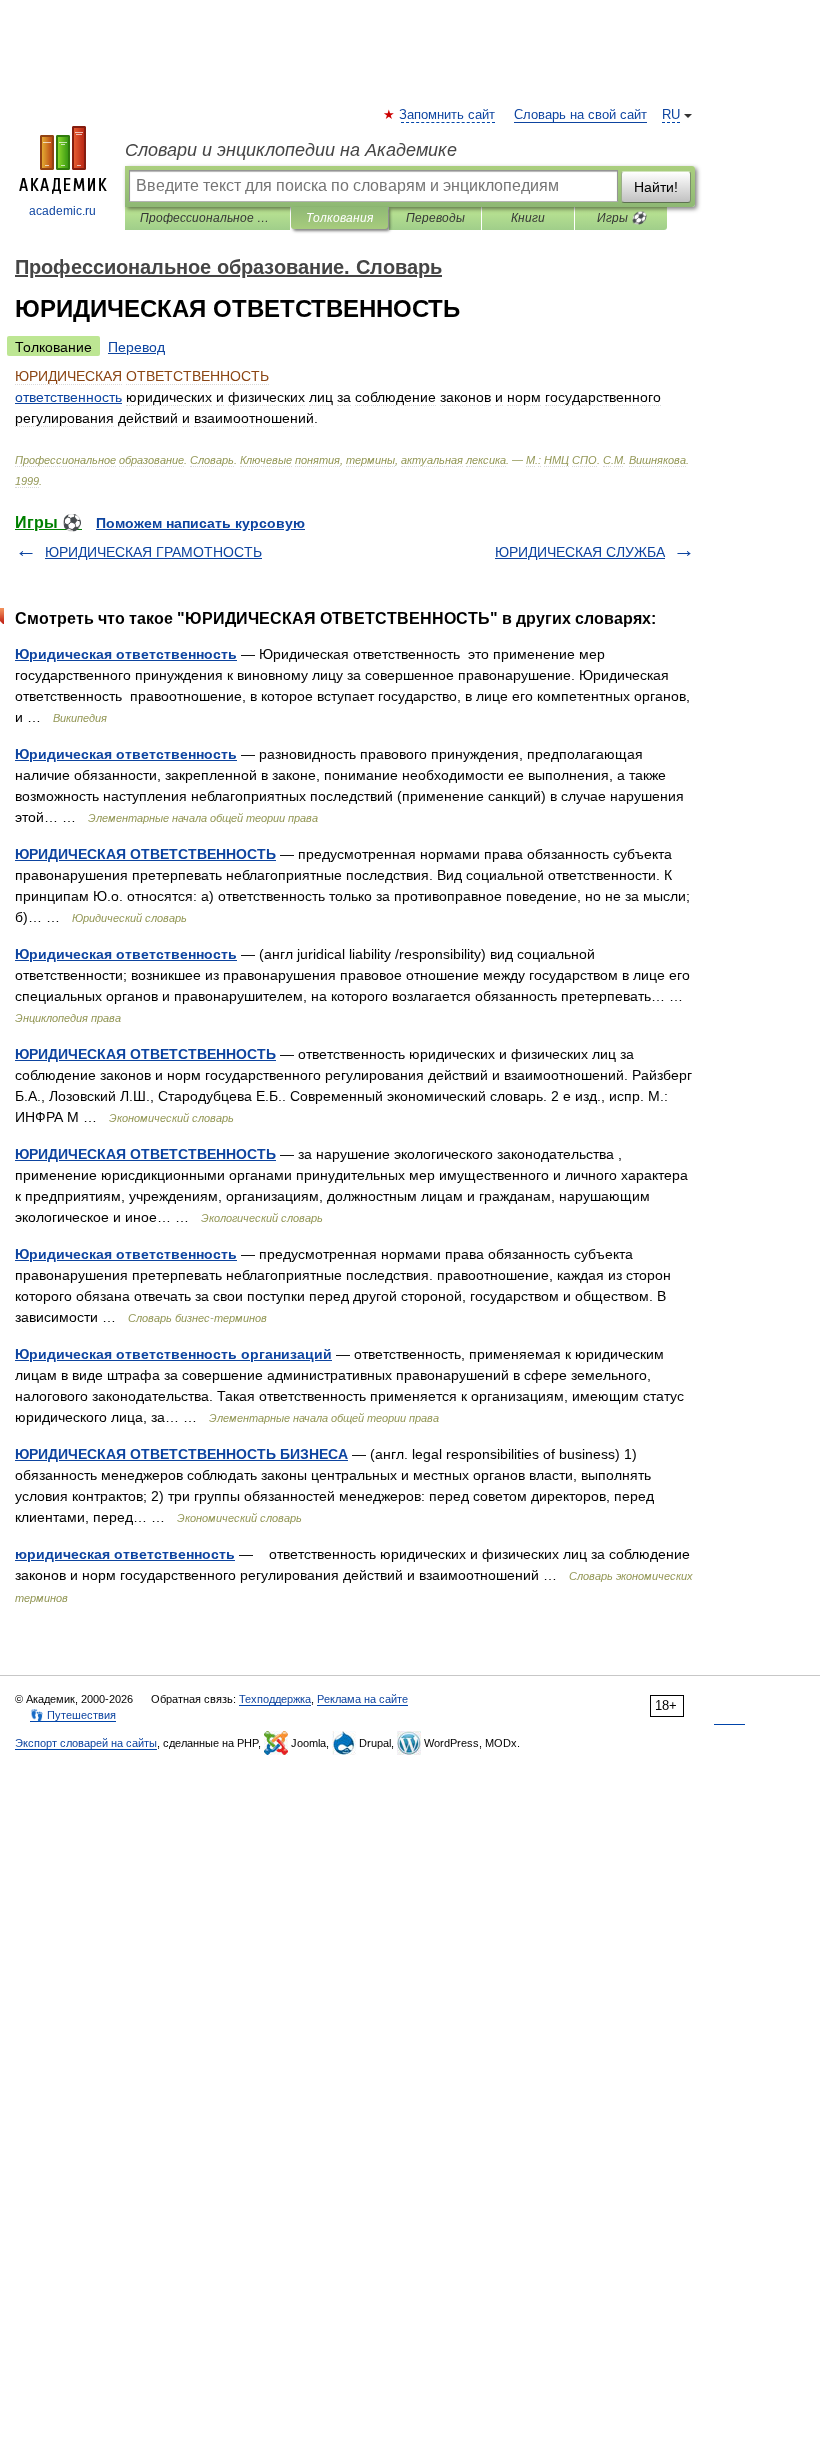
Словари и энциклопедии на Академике (291, 150)
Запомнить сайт (448, 115)
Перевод (136, 347)
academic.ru (62, 211)
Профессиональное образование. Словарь (207, 218)
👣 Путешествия (73, 1715)
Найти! (656, 187)
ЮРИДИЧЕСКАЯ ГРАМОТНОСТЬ (153, 552)
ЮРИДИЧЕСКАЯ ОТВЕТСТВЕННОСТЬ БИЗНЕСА (181, 1454)
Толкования (339, 218)
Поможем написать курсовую (200, 523)
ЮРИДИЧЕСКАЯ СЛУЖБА (580, 552)
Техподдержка (275, 1699)
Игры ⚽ (621, 218)
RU (671, 115)
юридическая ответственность (125, 1554)
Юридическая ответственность (126, 654)
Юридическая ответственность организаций (173, 1354)
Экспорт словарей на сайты (86, 1743)
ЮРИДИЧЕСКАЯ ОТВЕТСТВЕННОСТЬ (145, 854)
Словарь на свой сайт (580, 115)
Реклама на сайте (362, 1699)
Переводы (435, 218)
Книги (528, 218)
